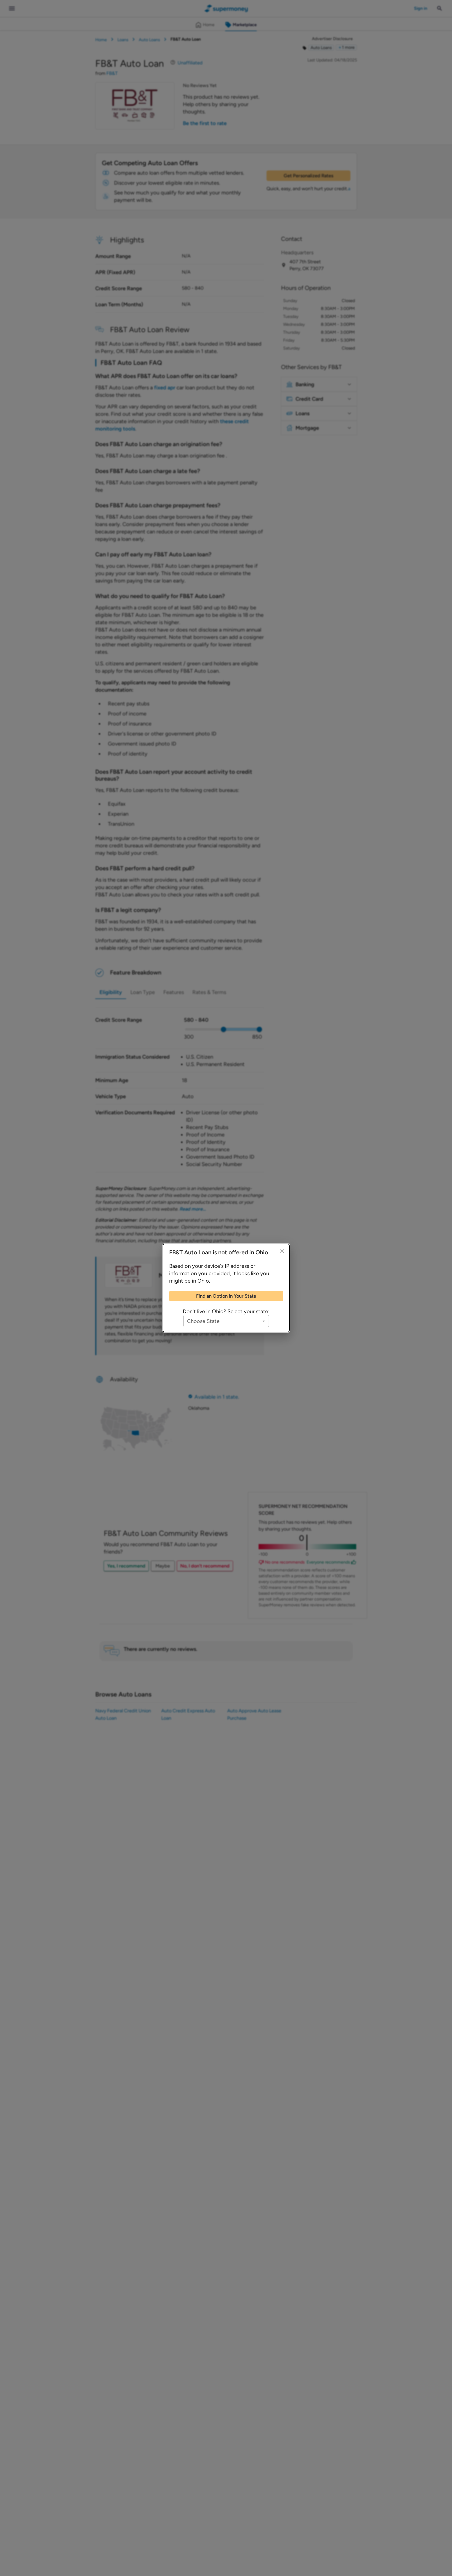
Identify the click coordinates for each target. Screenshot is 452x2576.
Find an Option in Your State (226, 1296)
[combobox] (226, 1321)
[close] (282, 1251)
